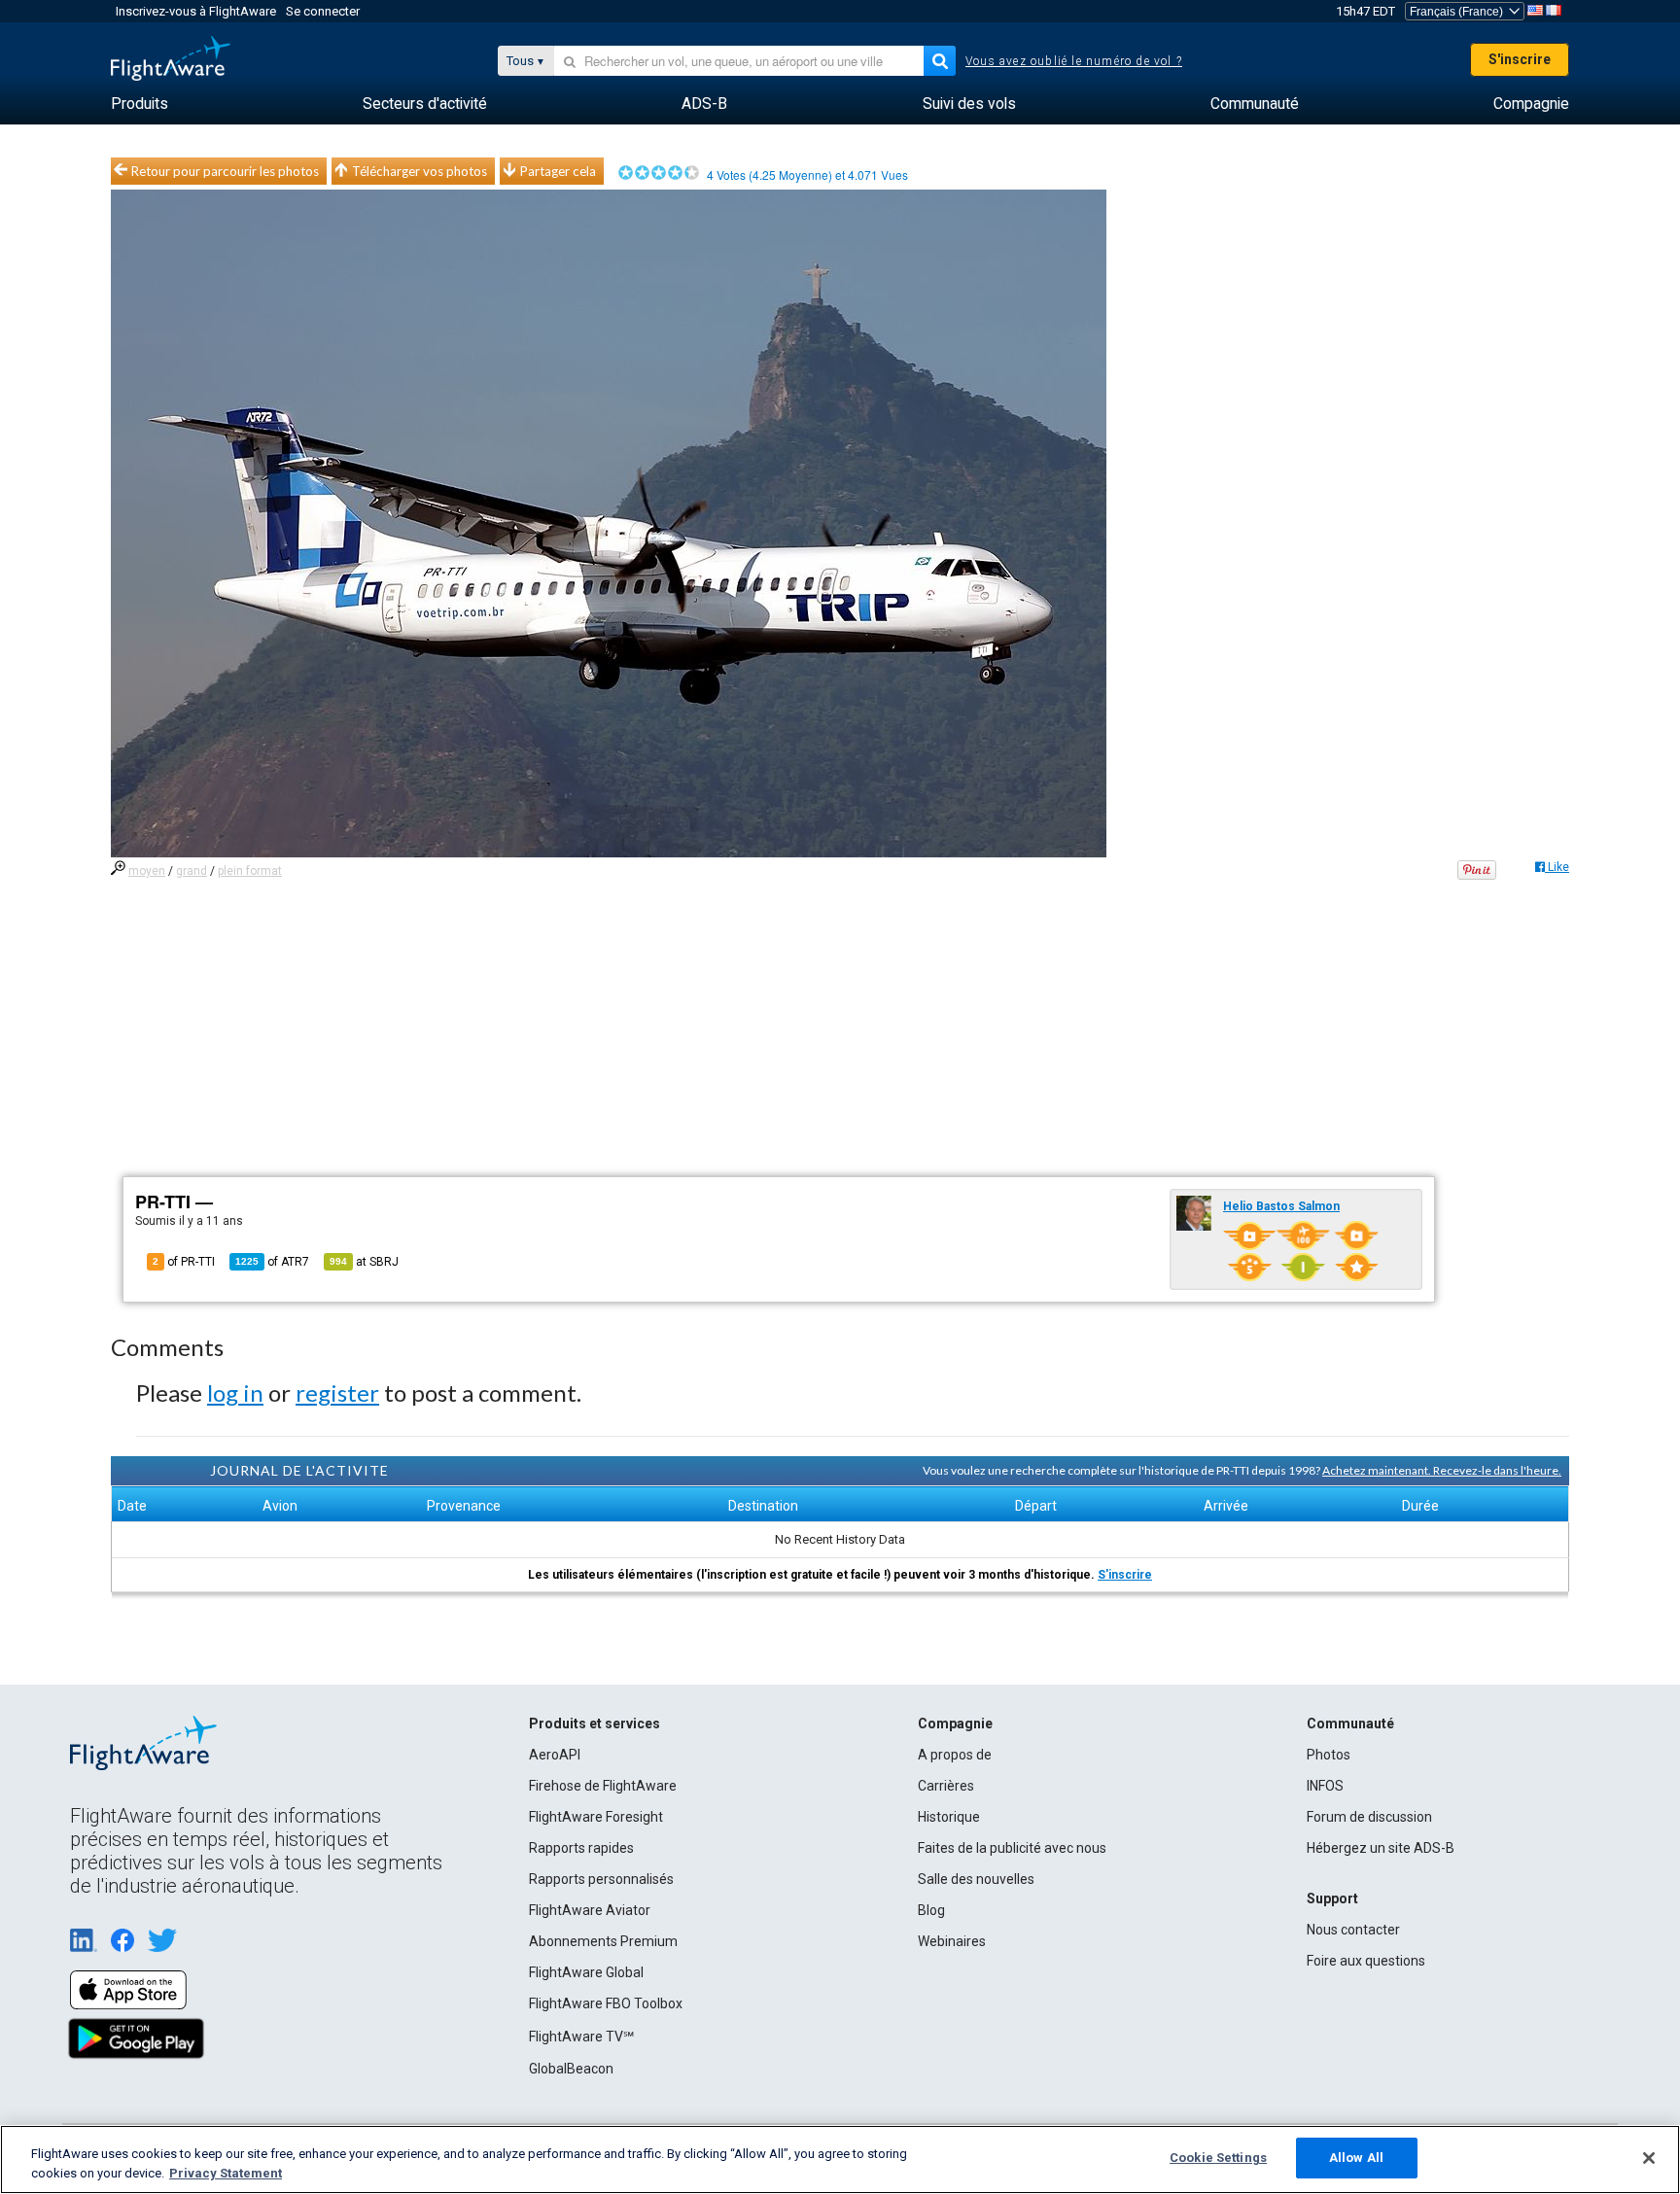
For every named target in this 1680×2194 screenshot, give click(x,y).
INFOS (1325, 1786)
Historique (949, 1817)
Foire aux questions (1366, 1961)
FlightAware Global (586, 1972)
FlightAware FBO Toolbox (606, 2003)
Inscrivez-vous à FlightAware (196, 11)
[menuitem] (140, 104)
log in (235, 1393)
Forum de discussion (1369, 1817)
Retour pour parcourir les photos (225, 171)
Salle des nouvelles (976, 1879)
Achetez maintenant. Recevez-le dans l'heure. (1442, 1470)
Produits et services (595, 1724)
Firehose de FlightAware (603, 1786)
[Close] (1649, 2158)
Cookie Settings (1218, 2158)
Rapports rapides (581, 1848)
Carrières (946, 1786)
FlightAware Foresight (596, 1817)
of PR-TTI (184, 1262)
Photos (1329, 1755)
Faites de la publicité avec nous (1012, 1848)
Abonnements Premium (603, 1941)
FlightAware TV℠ (581, 2037)
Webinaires (952, 1941)
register (337, 1393)
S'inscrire (1520, 59)
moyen (147, 871)
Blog (931, 1910)
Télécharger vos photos (420, 171)
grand (192, 871)
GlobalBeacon (571, 2069)
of (272, 1262)
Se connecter (323, 11)
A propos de (955, 1755)
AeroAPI (555, 1755)
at (364, 1262)
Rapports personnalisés (601, 1879)
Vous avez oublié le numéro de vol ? (1074, 61)
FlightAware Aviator (590, 1910)
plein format (250, 871)
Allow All (1356, 2158)
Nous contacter (1353, 1930)
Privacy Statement (226, 2173)
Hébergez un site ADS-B (1381, 1848)
